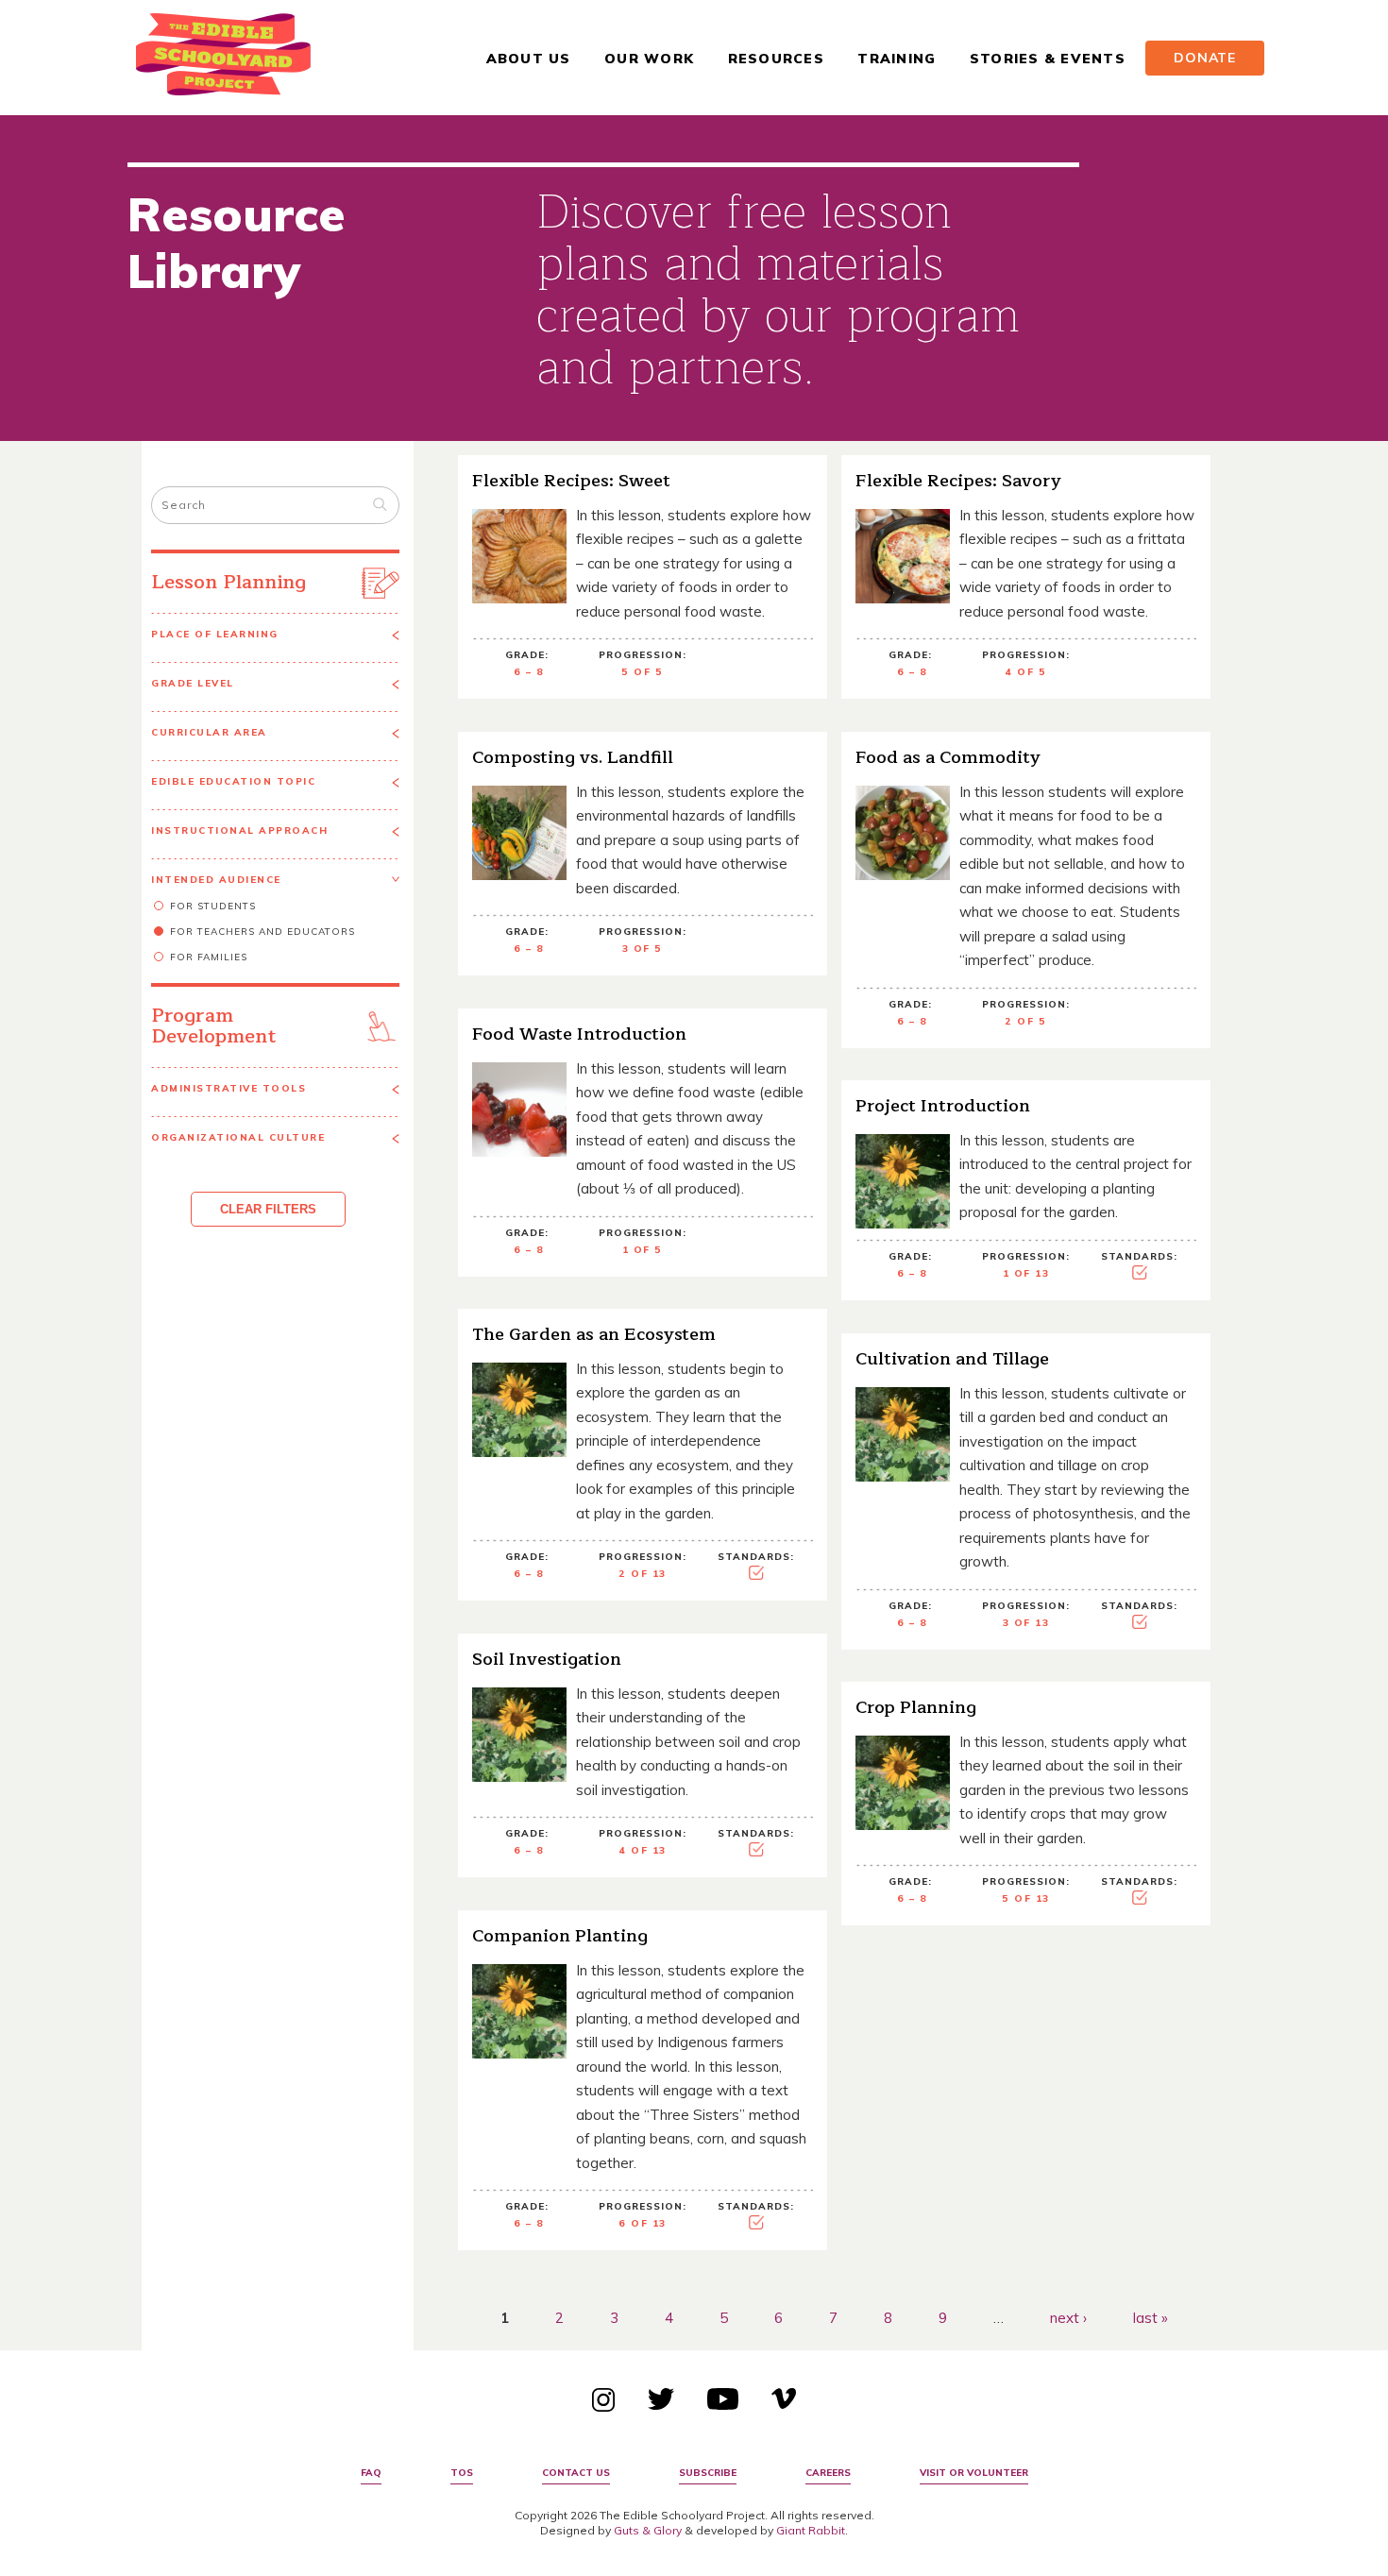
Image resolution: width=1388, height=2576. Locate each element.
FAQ (371, 2473)
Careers (828, 2473)
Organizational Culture (238, 1137)
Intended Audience (216, 880)
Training (897, 59)
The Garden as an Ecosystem (594, 1334)
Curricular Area (209, 732)
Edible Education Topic (233, 781)
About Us (529, 59)
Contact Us (576, 2473)
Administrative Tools (229, 1088)
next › (1068, 2318)
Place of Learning (215, 634)
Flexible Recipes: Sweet (571, 481)
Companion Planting (560, 1936)
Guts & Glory (648, 2530)
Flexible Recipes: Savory (958, 481)
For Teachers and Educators (262, 932)
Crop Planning (916, 1707)
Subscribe (708, 2473)
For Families (209, 957)
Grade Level (193, 683)
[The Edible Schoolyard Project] (223, 58)
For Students (213, 906)
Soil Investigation (547, 1659)
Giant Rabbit (811, 2530)
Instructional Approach (239, 830)
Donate (1205, 58)
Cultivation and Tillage (952, 1359)
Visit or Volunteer (974, 2473)
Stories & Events (1048, 59)
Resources (776, 59)
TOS (462, 2473)
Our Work (649, 59)
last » (1151, 2318)
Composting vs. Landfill (573, 757)
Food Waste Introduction (579, 1034)
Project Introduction (943, 1106)
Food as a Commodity (948, 757)
